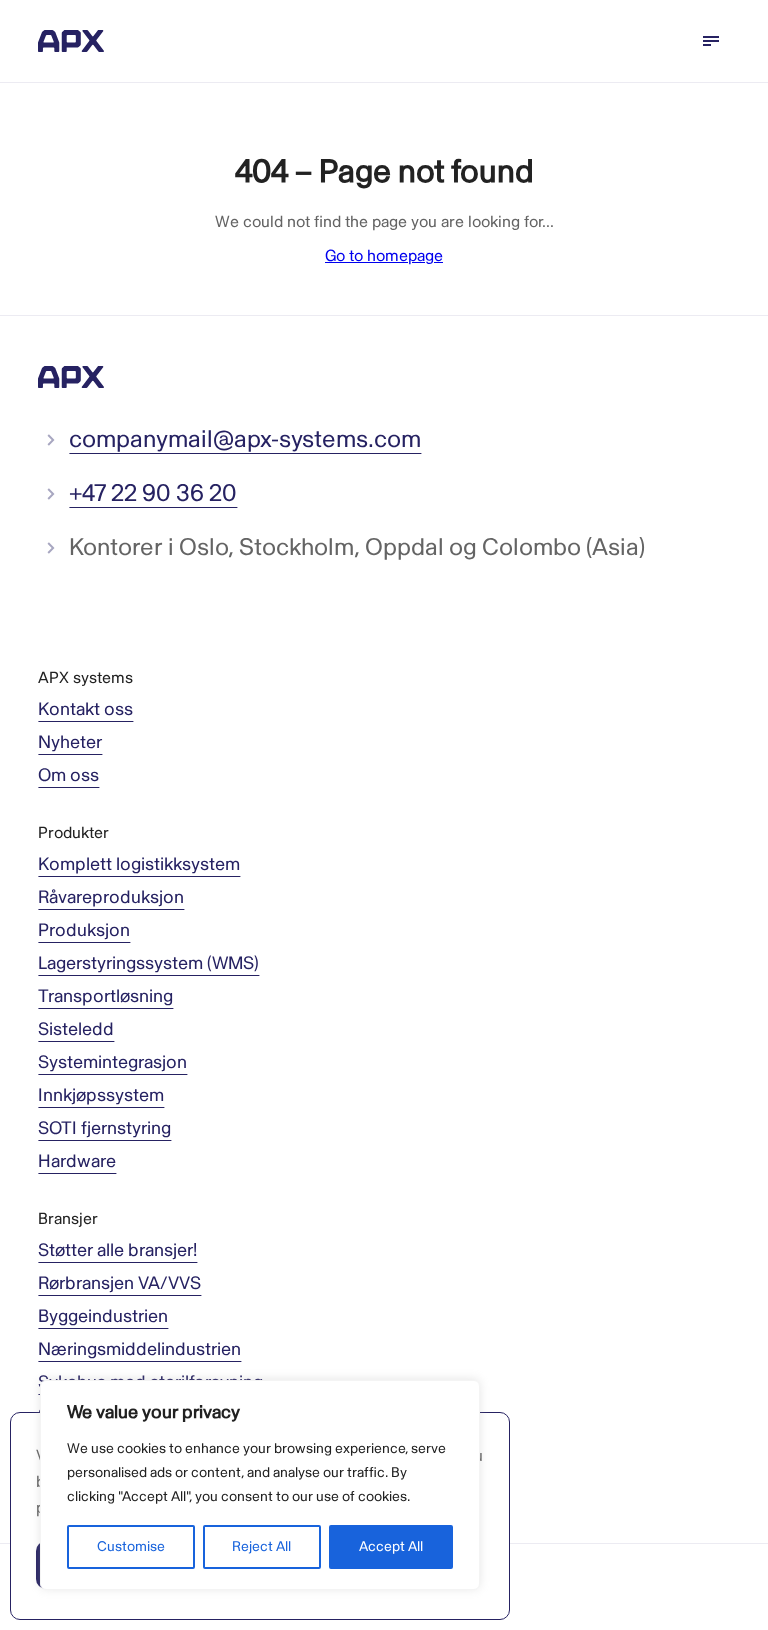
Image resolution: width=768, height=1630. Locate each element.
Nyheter (70, 742)
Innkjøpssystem (101, 1095)
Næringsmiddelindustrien (139, 1349)
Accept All (391, 1546)
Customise (131, 1546)
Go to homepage (384, 256)
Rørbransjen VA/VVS (119, 1283)
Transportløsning (105, 996)
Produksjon (84, 930)
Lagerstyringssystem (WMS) (148, 963)
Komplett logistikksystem (139, 864)
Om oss (68, 775)
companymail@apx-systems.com (245, 439)
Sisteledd (76, 1029)
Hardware (77, 1161)
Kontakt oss (85, 709)
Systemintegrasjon (112, 1062)
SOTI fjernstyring (104, 1128)
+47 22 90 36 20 (153, 493)
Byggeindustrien (103, 1316)
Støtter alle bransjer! (117, 1250)
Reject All (261, 1546)
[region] (260, 1485)
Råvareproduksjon (111, 897)
